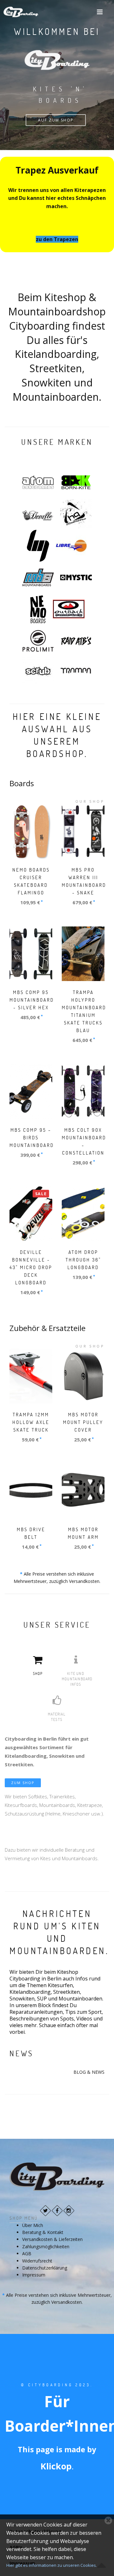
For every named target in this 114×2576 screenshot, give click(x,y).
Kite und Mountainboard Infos (77, 1679)
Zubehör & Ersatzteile (47, 1328)
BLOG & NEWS (89, 2072)
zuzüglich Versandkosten (74, 1581)
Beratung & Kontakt (43, 2232)
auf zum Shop (56, 120)
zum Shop (23, 1783)
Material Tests (57, 1717)
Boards (22, 783)
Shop (38, 1673)
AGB (27, 2253)
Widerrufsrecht (37, 2261)
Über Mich (33, 2225)
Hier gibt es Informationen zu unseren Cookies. (52, 2565)
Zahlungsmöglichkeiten (46, 2247)
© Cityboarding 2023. (57, 2385)
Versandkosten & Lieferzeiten (52, 2239)
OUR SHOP (90, 801)
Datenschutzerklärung (45, 2268)
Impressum (34, 2275)
